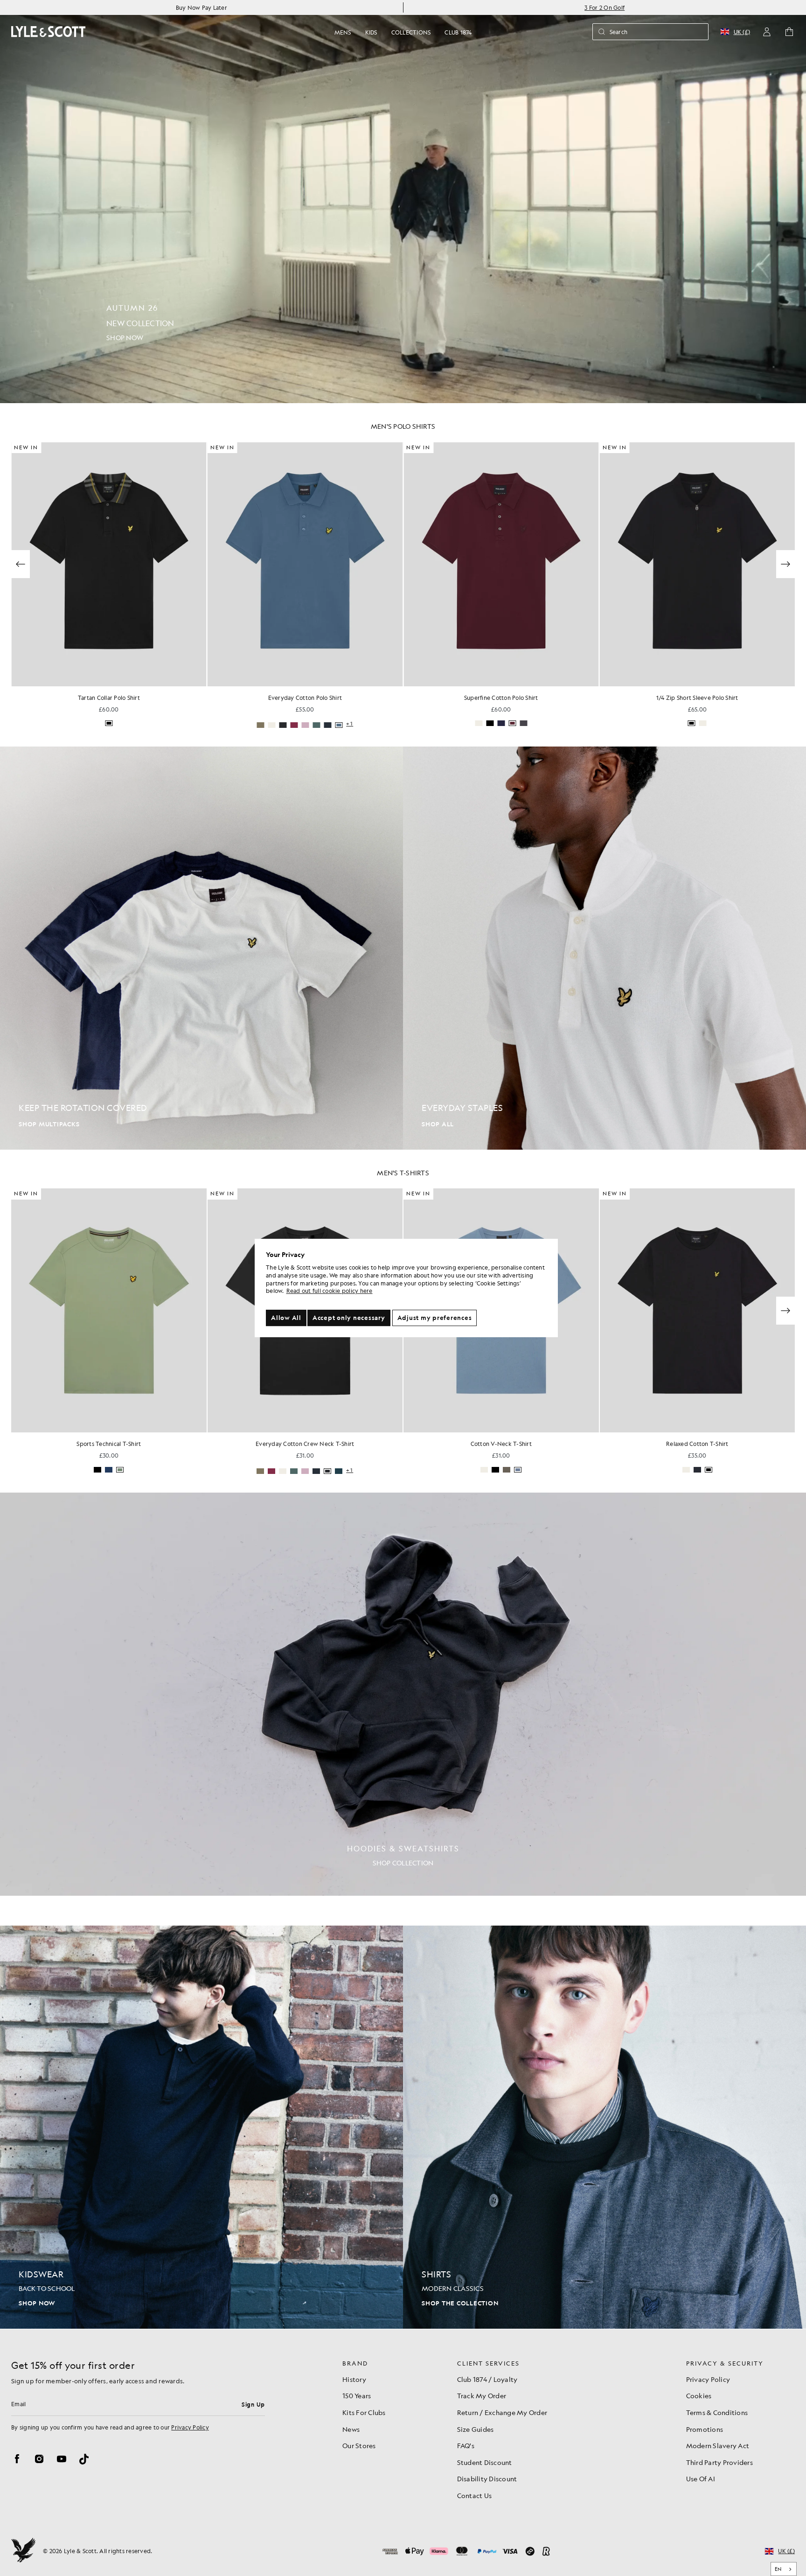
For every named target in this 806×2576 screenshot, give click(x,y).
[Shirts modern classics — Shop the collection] (604, 2127)
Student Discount (485, 2462)
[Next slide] (785, 564)
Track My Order (482, 2395)
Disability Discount (487, 2478)
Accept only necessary (349, 1318)
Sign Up (253, 2404)
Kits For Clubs (364, 2412)
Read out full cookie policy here (330, 1291)
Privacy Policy (190, 2427)
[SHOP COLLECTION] (403, 1694)
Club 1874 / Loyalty (487, 2379)
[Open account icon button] (767, 32)
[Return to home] (23, 2551)
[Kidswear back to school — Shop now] (201, 2127)
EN (778, 2569)
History (354, 2379)
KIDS (371, 32)
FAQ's (466, 2445)
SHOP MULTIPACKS (49, 1124)
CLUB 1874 (458, 32)
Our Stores (359, 2445)
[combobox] (784, 2569)
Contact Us (475, 2495)
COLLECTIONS (411, 32)
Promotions (705, 2429)
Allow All (286, 1318)
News (351, 2429)
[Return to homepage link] (49, 31)
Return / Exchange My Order (502, 2412)
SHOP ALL (438, 1124)
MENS (343, 32)
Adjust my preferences (435, 1318)
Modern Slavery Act (718, 2445)
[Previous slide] (21, 564)
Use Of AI (701, 2478)
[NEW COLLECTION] (403, 202)
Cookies (699, 2395)
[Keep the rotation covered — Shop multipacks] (201, 948)
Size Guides (476, 2429)
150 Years (357, 2395)
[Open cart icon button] (789, 32)
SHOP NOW (37, 2303)
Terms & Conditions (717, 2412)
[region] (406, 1288)
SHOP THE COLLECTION (460, 2303)
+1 (154, 724)
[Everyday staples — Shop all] (604, 948)
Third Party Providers (719, 2462)
